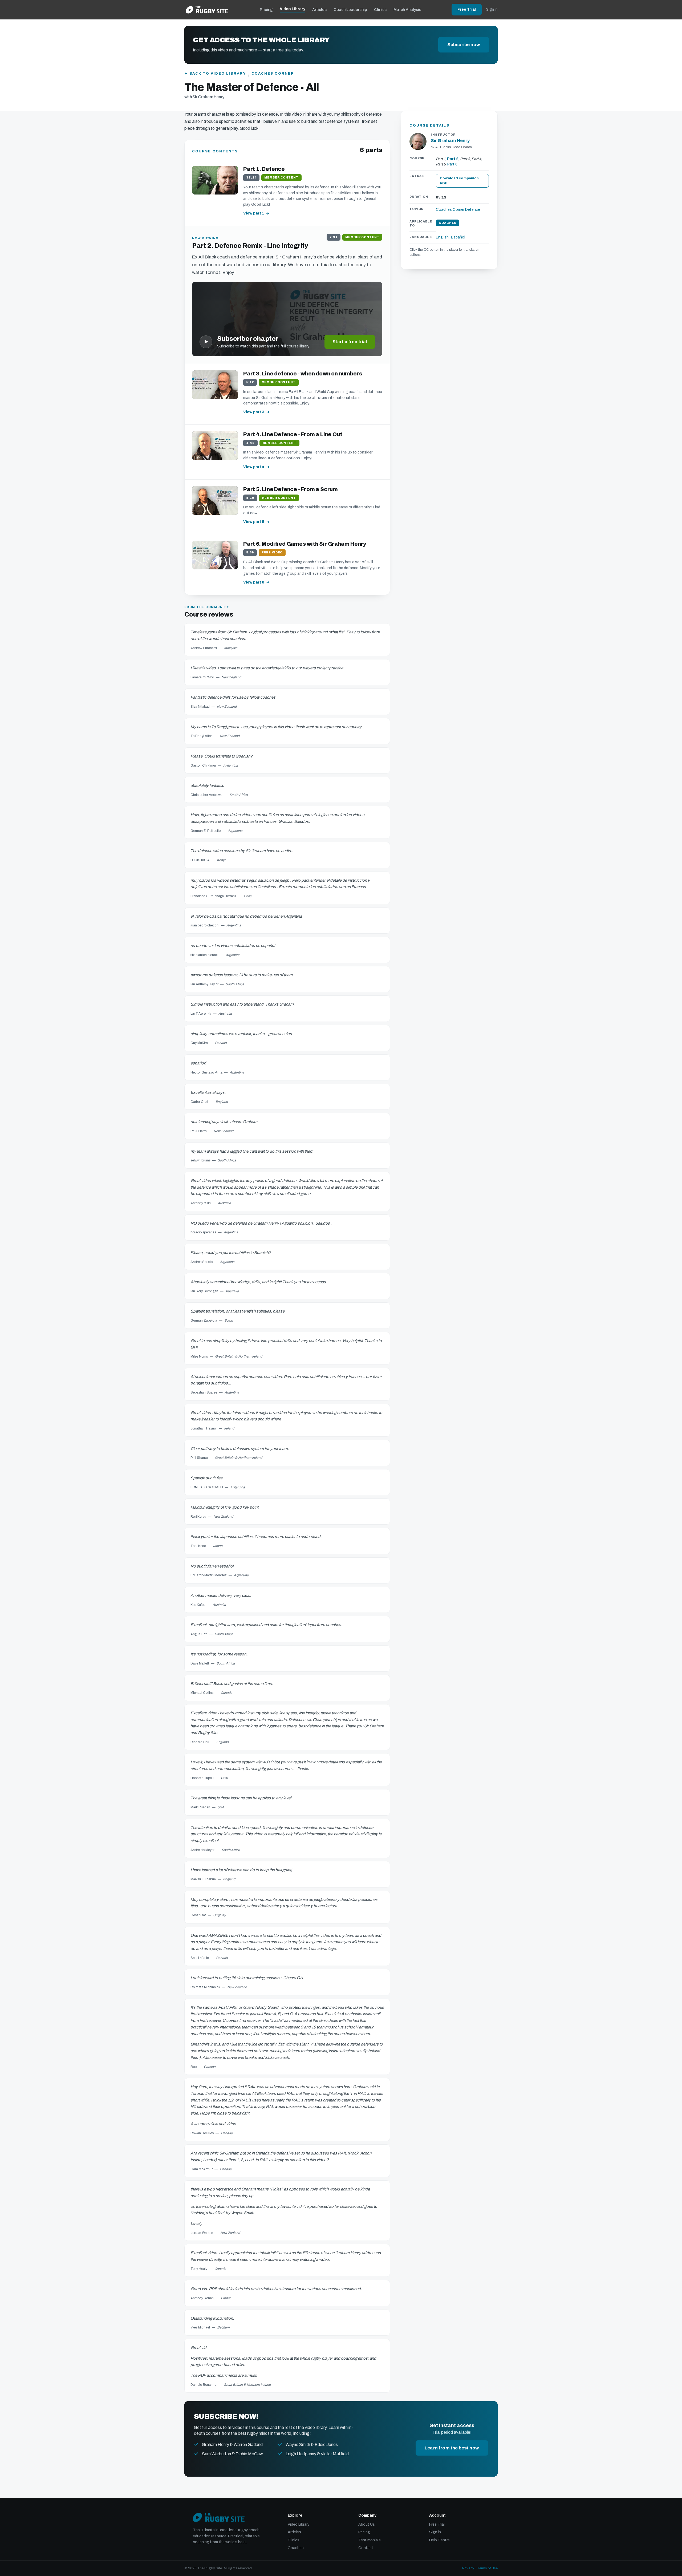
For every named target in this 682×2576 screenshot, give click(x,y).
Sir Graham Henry (450, 141)
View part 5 (254, 522)
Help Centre (439, 2540)
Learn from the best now (452, 2448)
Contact (366, 2548)
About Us (367, 2524)
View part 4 (254, 467)
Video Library (293, 9)
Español (458, 238)
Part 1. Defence (264, 169)
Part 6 (452, 164)
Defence (473, 210)
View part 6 (254, 582)
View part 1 (254, 213)
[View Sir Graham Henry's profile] (418, 141)
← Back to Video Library (215, 74)
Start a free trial (350, 342)
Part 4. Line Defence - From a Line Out (293, 434)
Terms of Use (487, 2568)
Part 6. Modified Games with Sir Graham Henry (305, 544)
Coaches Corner (273, 74)
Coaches (296, 2548)
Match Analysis (407, 10)
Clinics (380, 10)
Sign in (492, 9)
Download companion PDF (459, 181)
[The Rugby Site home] (207, 10)
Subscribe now (464, 45)
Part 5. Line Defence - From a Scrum (291, 489)
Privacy (468, 2568)
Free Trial (467, 9)
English (442, 238)
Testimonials (370, 2540)
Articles (319, 10)
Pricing (266, 10)
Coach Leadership (350, 10)
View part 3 (254, 412)
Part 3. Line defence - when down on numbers (303, 374)
